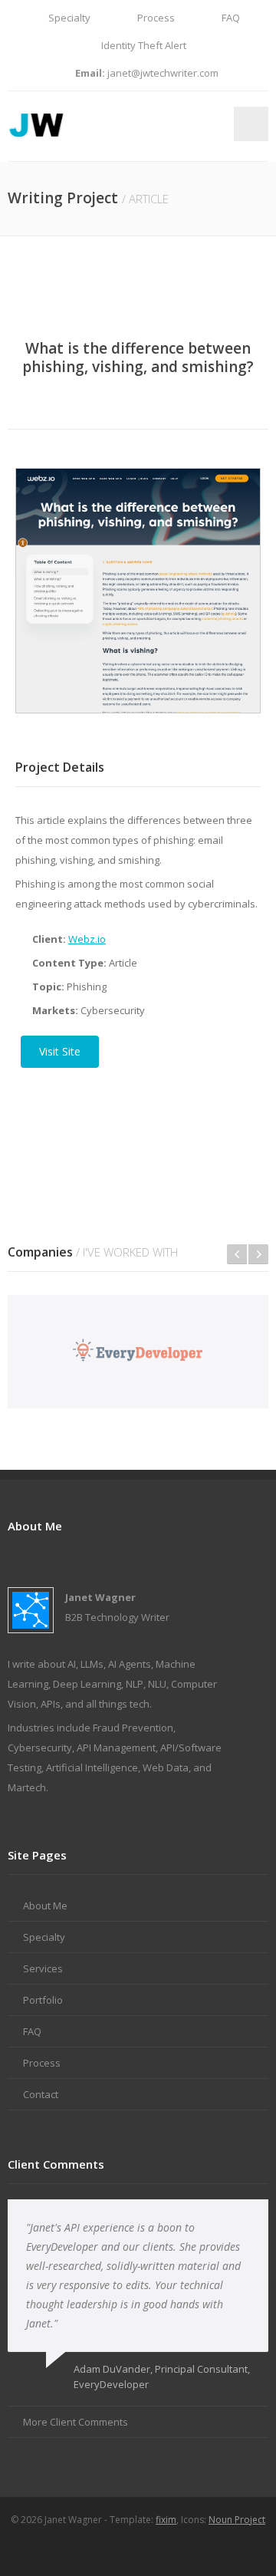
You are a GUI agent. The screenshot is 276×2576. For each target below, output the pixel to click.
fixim (166, 2520)
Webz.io (87, 939)
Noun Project (237, 2520)
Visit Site (60, 1051)
